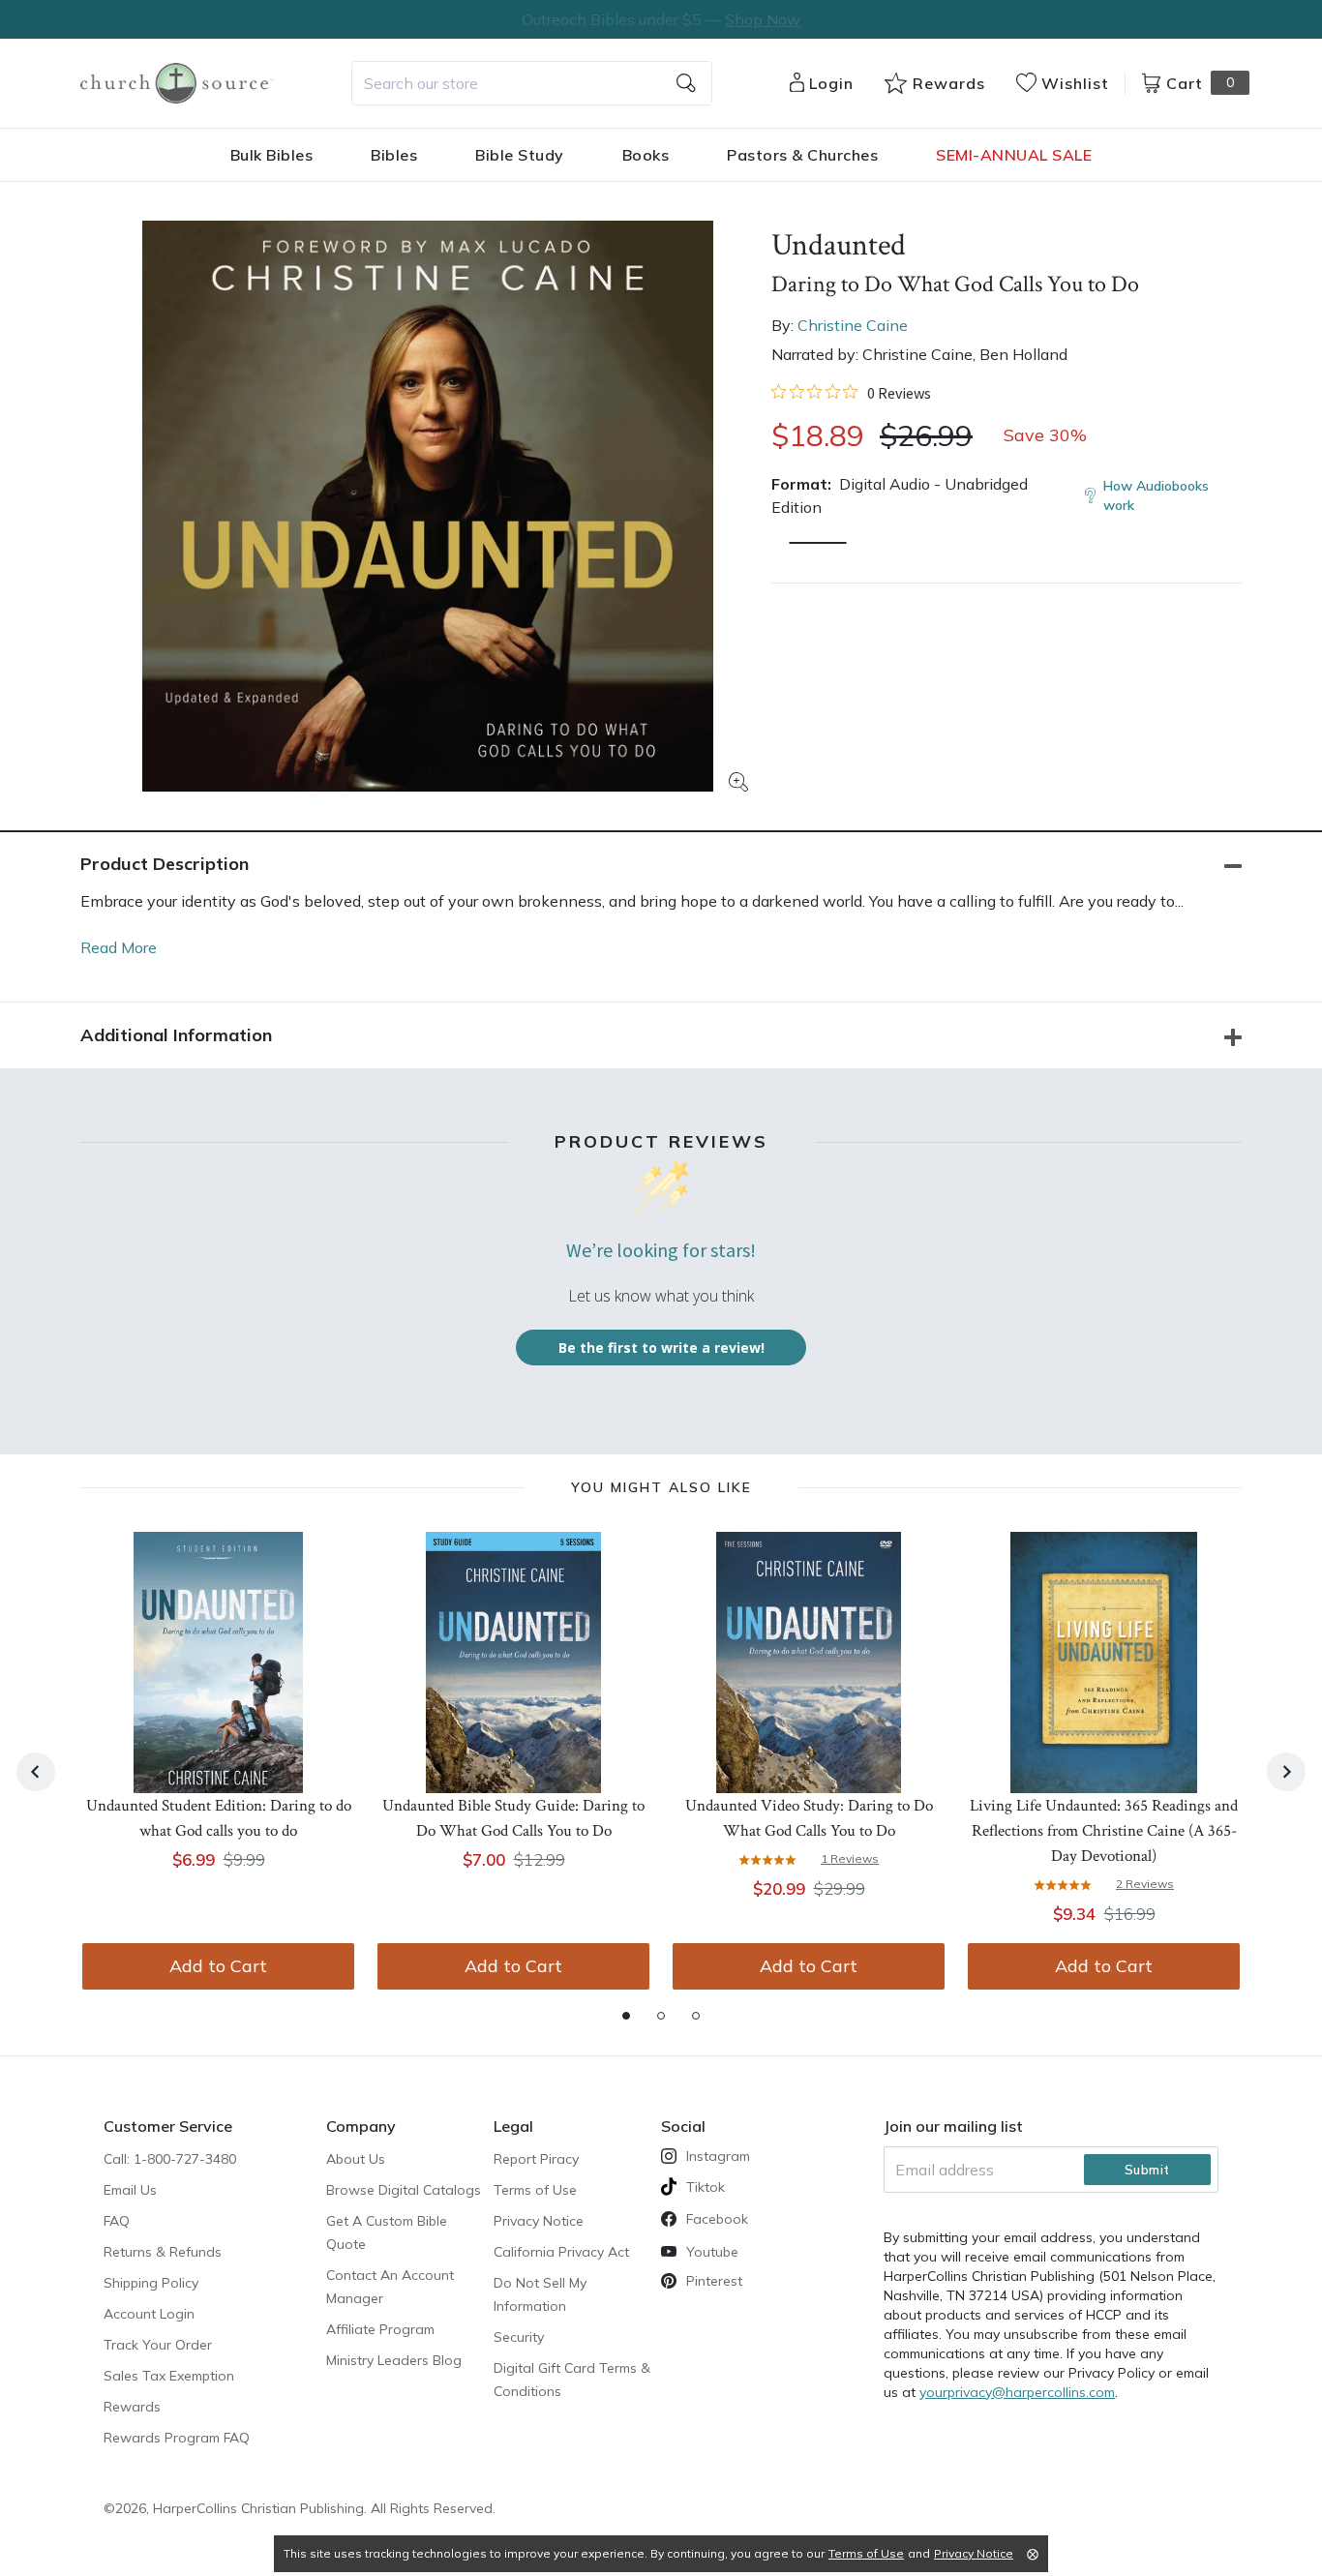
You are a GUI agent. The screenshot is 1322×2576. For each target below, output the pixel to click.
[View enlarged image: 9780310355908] (428, 506)
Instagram (718, 2156)
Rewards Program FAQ (177, 2438)
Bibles (394, 155)
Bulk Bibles (272, 155)
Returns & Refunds (163, 2252)
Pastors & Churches (802, 155)
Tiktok (706, 2187)
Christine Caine (853, 325)
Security (519, 2337)
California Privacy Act (561, 2252)
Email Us (130, 2190)
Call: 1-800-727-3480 (170, 2159)
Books (646, 155)
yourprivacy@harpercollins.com (1017, 2392)
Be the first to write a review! (661, 1348)
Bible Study (520, 155)
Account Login (149, 2314)
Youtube (712, 2252)
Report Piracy (536, 2159)
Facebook (717, 2219)
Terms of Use (535, 2190)
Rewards (132, 2407)
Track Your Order (158, 2345)
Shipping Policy (151, 2283)
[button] (818, 543)
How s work (1156, 495)
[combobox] (532, 83)
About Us (356, 2159)
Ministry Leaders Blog (394, 2360)
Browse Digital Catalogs (404, 2190)
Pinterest (714, 2281)
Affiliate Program (380, 2329)
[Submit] (686, 83)
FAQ (117, 2221)
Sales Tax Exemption (169, 2376)
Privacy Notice (539, 2221)
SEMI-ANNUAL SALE (1014, 155)
